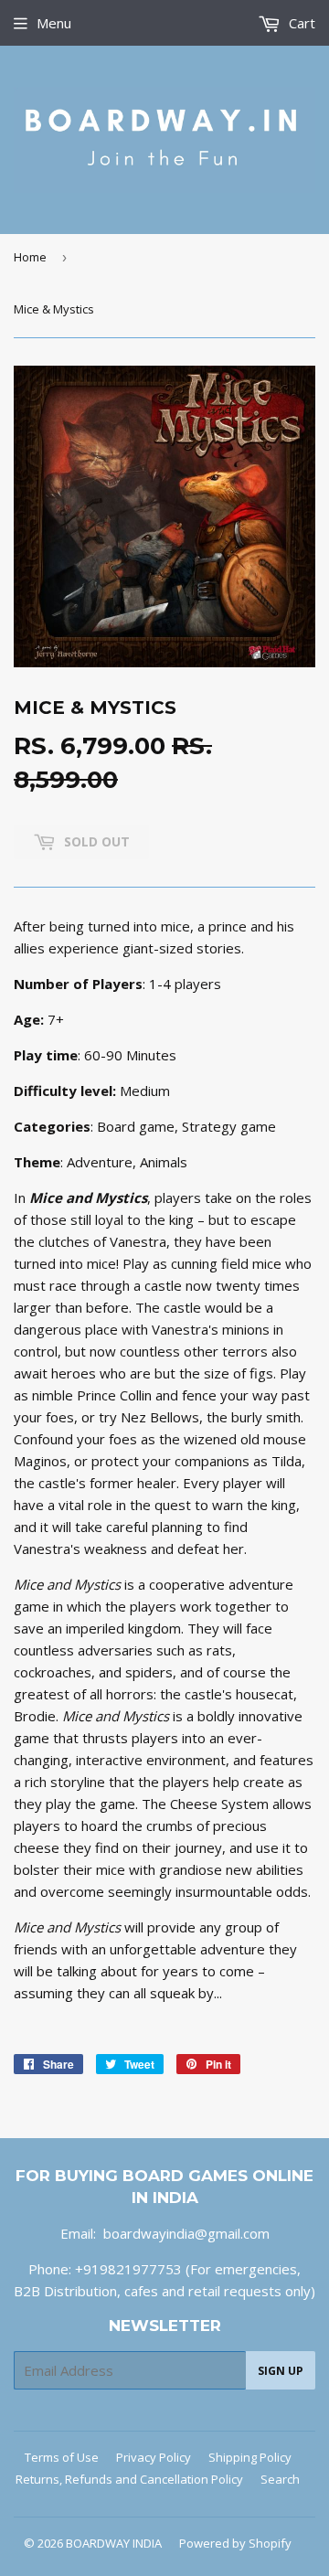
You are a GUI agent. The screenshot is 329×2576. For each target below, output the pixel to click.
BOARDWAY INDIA (114, 2543)
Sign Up (281, 2371)
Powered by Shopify (235, 2543)
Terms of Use (62, 2457)
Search (280, 2479)
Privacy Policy (154, 2457)
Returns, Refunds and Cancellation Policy (129, 2479)
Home (30, 257)
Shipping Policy (250, 2457)
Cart (300, 23)
